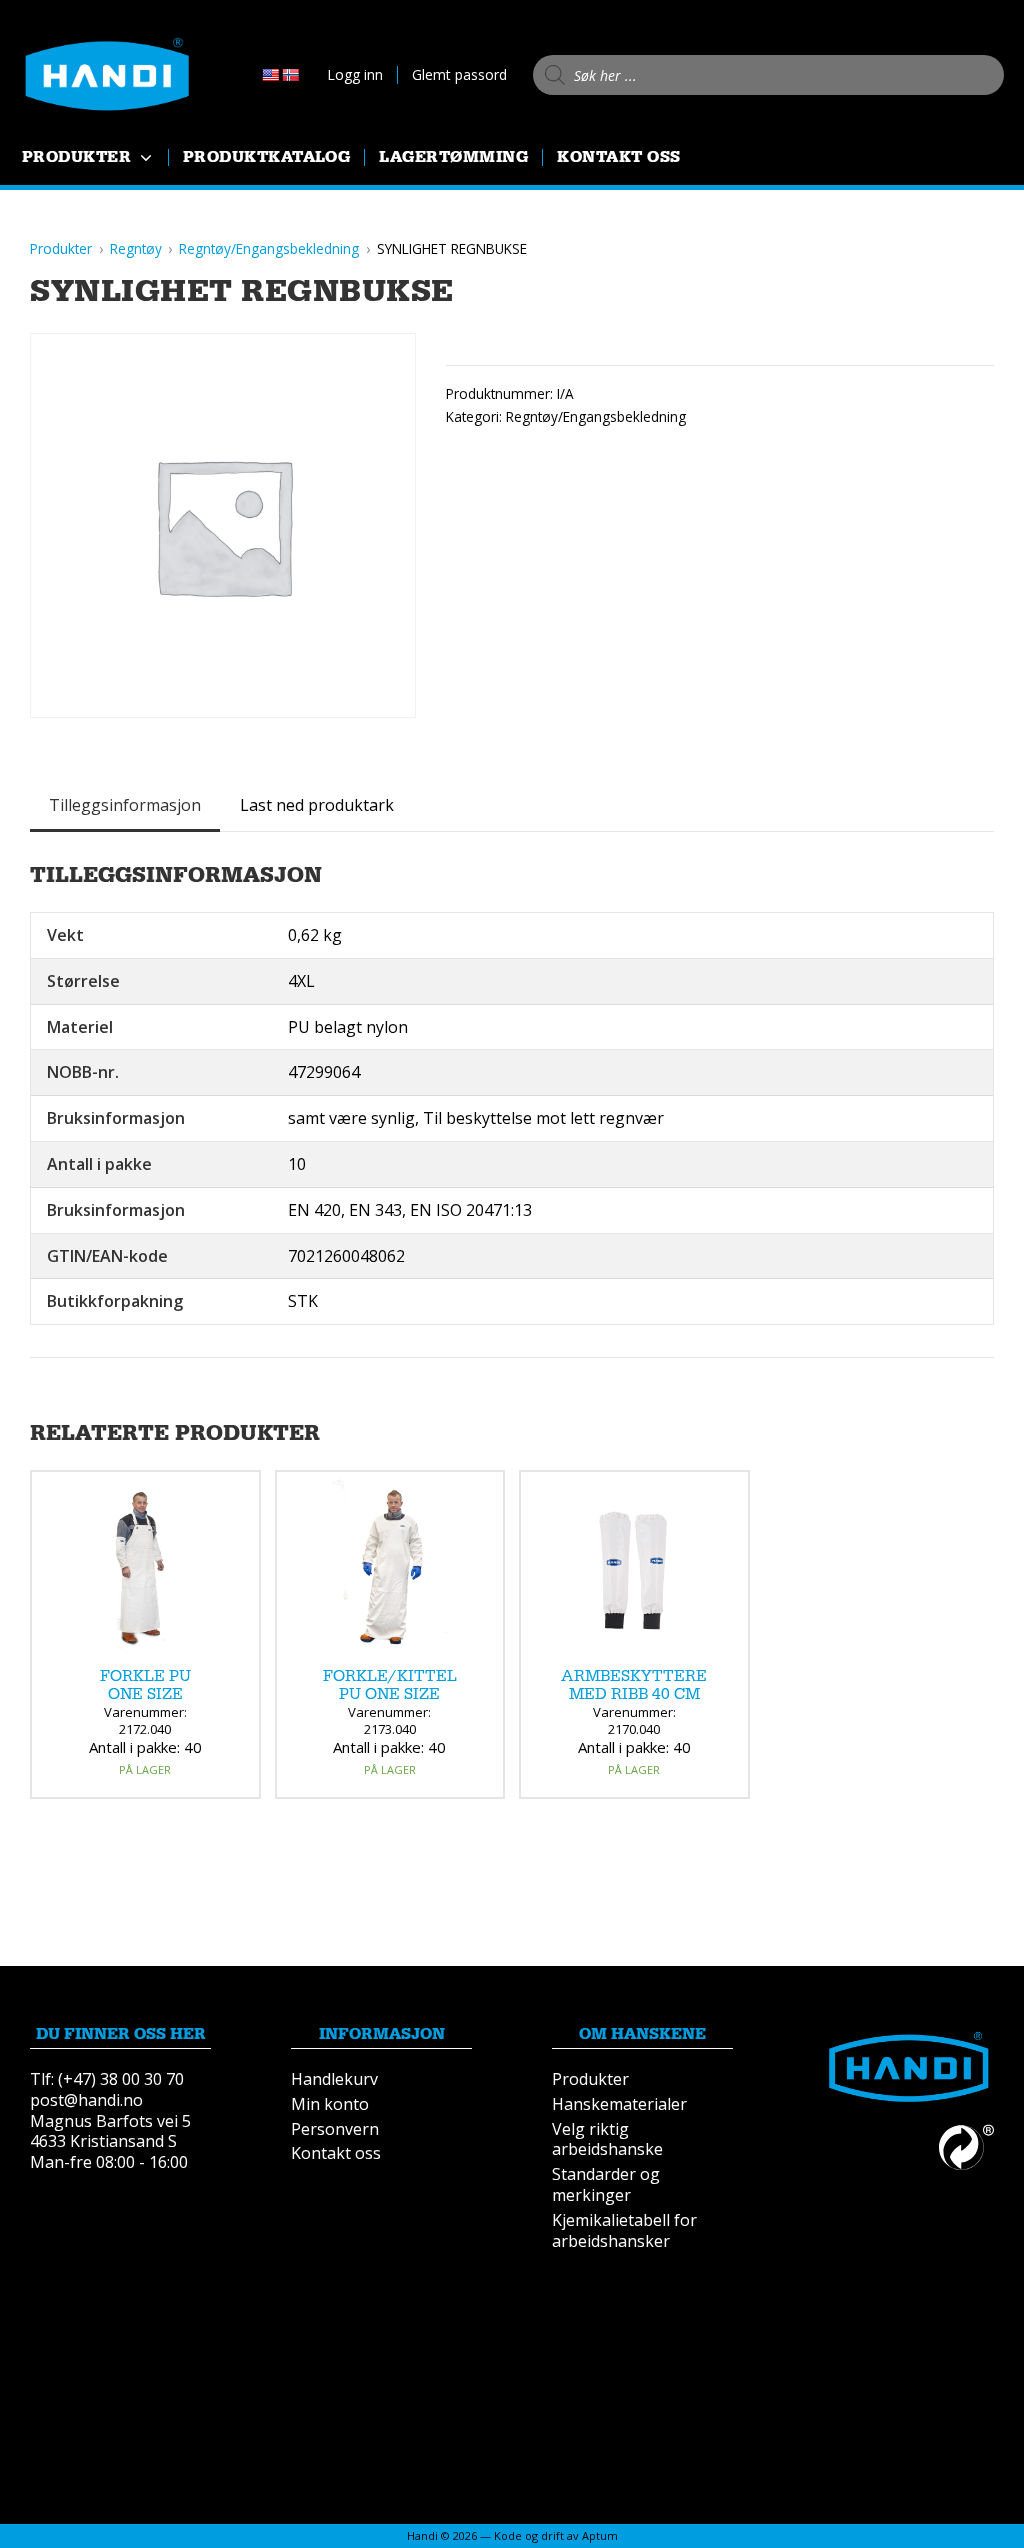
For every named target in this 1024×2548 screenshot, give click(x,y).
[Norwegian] (290, 75)
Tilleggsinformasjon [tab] (125, 805)
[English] (270, 75)
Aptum (600, 2535)
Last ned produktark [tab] (317, 805)
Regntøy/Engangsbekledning (596, 416)
